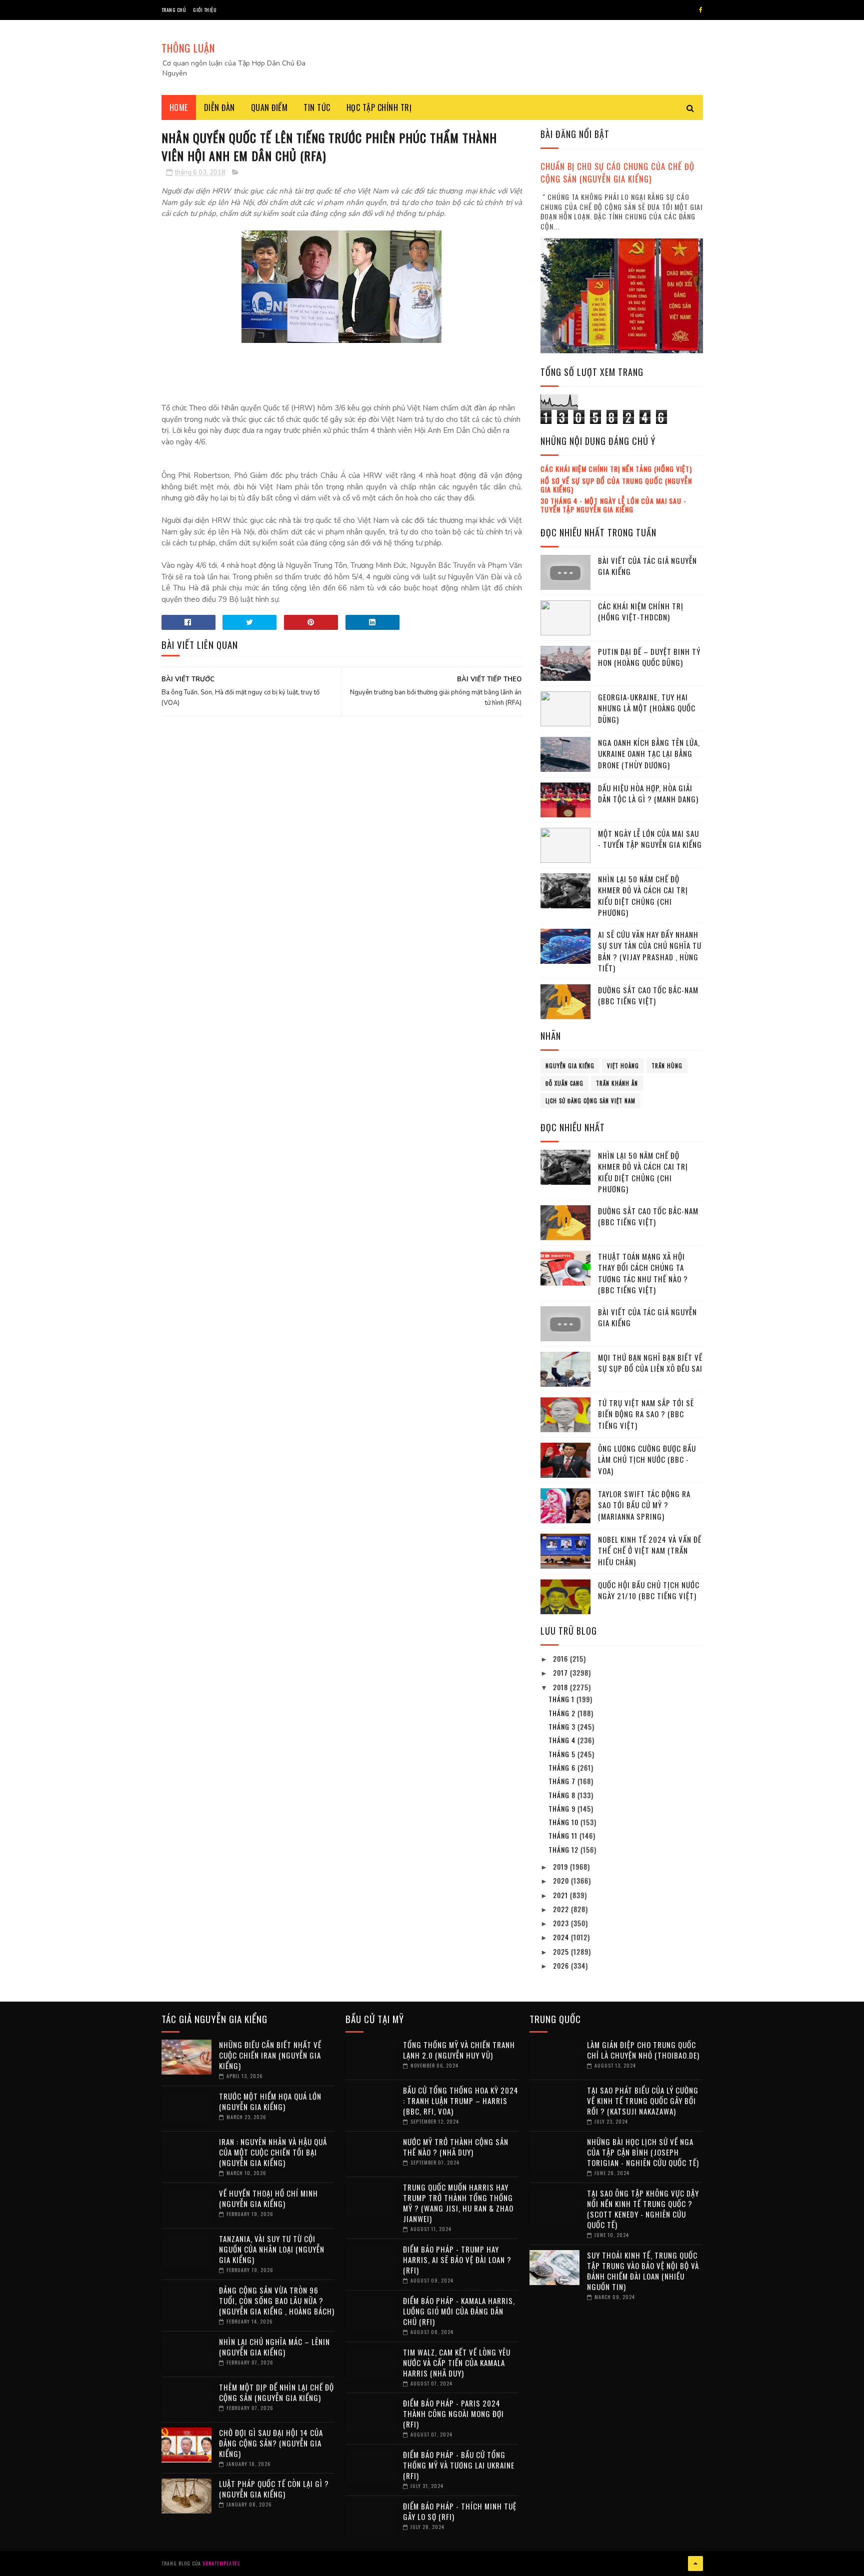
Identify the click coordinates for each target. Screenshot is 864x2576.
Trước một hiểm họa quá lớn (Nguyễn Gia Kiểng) (270, 2101)
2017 (561, 1672)
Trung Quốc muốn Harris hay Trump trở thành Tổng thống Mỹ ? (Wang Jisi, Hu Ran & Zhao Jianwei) (458, 2203)
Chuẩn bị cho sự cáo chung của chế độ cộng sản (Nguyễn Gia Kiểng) (617, 172)
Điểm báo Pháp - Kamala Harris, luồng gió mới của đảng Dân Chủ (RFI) (459, 2311)
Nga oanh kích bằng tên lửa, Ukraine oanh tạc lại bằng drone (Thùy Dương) (649, 754)
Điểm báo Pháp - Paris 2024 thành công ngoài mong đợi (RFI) (453, 2414)
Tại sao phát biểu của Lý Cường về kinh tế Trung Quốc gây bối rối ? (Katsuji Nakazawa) (643, 2101)
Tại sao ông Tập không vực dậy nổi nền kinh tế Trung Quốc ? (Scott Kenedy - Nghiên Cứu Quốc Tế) (643, 2209)
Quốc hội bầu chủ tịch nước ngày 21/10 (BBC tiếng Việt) (649, 1590)
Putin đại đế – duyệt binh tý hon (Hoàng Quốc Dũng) (649, 657)
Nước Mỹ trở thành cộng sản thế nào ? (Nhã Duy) (456, 2147)
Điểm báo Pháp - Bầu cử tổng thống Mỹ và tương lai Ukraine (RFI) (459, 2465)
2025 (562, 1951)
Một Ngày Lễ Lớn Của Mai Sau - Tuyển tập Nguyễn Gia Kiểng (650, 839)
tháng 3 (563, 1726)
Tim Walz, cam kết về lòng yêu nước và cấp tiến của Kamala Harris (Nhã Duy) (457, 2363)
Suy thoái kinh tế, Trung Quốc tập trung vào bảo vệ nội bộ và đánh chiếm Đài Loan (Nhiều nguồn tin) (643, 2271)
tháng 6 (563, 1767)
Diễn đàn (219, 107)
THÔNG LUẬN (188, 48)
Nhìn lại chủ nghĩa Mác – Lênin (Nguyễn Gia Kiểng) (274, 2347)
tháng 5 (563, 1754)
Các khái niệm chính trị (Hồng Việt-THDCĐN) (641, 612)
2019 (561, 1866)
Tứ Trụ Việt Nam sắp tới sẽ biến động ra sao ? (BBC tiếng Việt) (646, 1414)
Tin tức (317, 107)
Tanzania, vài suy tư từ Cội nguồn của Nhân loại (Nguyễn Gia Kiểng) (272, 2249)
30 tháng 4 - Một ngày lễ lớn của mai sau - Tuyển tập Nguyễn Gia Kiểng (613, 505)
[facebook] (701, 10)
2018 (561, 1687)
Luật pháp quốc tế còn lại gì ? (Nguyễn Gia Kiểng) (274, 2489)
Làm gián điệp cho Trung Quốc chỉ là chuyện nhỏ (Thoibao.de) (643, 2050)
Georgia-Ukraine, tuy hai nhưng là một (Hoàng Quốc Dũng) (647, 708)
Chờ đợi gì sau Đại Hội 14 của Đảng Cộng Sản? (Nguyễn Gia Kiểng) (271, 2443)
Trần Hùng (667, 1066)
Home (179, 107)
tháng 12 (564, 1849)
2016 (561, 1658)
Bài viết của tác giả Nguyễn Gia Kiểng (647, 566)
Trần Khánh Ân (617, 1083)
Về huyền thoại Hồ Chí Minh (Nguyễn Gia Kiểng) (268, 2198)
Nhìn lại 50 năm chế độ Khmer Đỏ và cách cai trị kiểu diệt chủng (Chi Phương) (643, 896)
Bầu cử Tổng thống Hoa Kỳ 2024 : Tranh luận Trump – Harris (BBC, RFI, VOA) (461, 2101)
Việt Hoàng (623, 1066)
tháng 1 (562, 1699)
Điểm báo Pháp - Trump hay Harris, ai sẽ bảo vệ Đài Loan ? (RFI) (457, 2260)
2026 (562, 1965)
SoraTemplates (221, 2563)
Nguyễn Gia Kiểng (570, 1066)
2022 (562, 1909)
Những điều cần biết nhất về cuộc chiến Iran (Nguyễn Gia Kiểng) (270, 2055)
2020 (562, 1880)
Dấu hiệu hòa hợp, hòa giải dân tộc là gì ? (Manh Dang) (648, 794)
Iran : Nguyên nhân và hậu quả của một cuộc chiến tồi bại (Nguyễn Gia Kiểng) (273, 2152)
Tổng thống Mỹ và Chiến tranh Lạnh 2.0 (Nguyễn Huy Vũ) (459, 2050)
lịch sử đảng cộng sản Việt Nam (590, 1101)
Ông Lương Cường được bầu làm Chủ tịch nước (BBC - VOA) (647, 1459)
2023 (562, 1923)
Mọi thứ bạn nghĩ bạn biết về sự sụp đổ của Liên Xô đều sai (650, 1363)
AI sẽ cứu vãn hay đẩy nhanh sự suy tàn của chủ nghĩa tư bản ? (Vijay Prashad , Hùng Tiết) (650, 951)
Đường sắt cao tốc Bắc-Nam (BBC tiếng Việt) (648, 996)
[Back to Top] (695, 2564)
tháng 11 (564, 1835)
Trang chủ (174, 10)
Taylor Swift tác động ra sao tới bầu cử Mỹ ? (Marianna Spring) (644, 1505)
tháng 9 (563, 1808)
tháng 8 (563, 1795)
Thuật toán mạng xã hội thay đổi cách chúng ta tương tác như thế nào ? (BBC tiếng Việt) (643, 1273)
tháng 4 (563, 1740)
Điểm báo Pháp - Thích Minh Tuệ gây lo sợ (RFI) (460, 2511)
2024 (562, 1937)
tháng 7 (563, 1781)
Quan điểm (269, 107)
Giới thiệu (205, 10)
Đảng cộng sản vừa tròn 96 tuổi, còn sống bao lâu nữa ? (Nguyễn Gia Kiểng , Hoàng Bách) (277, 2301)
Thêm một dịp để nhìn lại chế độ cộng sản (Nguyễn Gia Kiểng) (276, 2392)
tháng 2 (563, 1713)
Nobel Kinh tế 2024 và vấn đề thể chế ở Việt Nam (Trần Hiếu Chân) (650, 1550)
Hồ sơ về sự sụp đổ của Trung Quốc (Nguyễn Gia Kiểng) (616, 485)
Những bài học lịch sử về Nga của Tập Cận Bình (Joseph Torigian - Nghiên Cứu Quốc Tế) (643, 2152)
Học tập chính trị (379, 107)
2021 (561, 1895)
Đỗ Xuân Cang (564, 1083)
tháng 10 (564, 1822)
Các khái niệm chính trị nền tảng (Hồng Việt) (616, 469)
